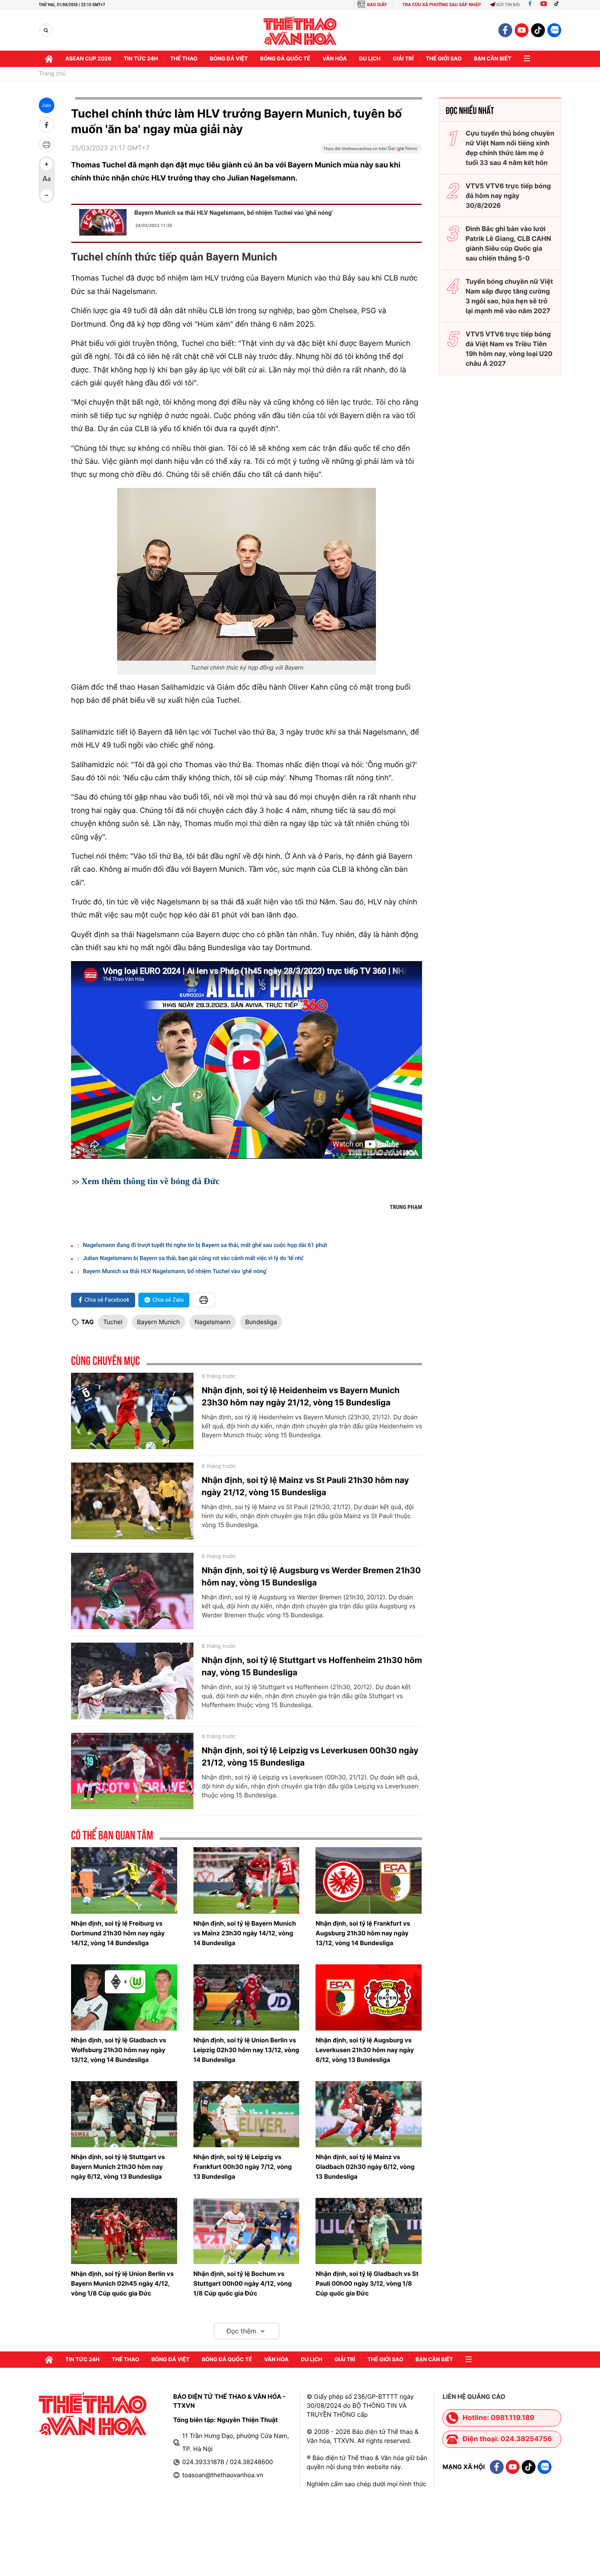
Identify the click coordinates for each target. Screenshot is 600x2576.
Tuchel (113, 1322)
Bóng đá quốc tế (285, 59)
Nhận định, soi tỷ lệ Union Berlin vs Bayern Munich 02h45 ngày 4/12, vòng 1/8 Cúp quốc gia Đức (122, 2283)
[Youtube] (544, 5)
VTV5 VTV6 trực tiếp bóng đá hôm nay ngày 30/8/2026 (508, 196)
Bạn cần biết (493, 59)
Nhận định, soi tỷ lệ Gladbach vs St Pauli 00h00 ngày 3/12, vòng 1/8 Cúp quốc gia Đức (367, 2283)
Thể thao (184, 59)
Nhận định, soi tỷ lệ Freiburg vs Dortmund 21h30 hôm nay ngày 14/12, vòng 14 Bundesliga (118, 1933)
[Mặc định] (47, 180)
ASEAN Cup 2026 (88, 59)
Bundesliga (261, 1322)
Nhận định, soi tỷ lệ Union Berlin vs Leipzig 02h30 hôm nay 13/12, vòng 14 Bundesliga (246, 2050)
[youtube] (522, 30)
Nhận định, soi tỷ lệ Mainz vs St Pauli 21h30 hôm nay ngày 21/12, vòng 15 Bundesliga (305, 1486)
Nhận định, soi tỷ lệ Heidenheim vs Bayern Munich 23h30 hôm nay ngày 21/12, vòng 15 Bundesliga (301, 1396)
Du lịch (370, 59)
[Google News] (371, 151)
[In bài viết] (47, 145)
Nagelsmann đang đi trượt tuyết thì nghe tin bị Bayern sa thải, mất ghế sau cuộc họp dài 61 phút (205, 1245)
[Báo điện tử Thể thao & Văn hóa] (300, 30)
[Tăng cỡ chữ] (47, 164)
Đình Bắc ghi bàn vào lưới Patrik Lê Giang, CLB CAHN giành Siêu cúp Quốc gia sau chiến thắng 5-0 (508, 243)
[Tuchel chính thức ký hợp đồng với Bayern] (247, 574)
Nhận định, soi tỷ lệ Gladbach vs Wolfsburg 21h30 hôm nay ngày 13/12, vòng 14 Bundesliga (119, 2050)
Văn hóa (335, 59)
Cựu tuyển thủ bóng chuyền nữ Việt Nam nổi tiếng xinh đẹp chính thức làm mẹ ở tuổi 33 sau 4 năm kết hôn (510, 148)
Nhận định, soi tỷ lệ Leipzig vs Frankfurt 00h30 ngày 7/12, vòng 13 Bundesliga (243, 2167)
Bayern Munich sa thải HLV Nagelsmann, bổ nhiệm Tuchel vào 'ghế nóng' (233, 213)
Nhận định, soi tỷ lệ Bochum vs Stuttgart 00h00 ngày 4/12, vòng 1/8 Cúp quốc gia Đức (243, 2283)
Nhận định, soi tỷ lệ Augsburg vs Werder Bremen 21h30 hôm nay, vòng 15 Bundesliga (311, 1576)
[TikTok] (558, 5)
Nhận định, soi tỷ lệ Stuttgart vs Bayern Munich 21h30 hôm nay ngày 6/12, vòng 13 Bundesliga (118, 2167)
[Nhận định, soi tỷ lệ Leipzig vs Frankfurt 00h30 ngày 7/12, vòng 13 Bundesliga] (247, 2114)
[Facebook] (530, 5)
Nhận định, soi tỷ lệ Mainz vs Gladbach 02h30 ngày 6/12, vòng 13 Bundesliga (365, 2167)
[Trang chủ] (49, 59)
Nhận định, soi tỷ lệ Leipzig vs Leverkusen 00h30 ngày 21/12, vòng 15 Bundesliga (310, 1757)
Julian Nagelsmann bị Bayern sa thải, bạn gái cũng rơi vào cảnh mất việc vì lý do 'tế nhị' (193, 1258)
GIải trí (403, 59)
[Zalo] (554, 30)
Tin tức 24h (141, 59)
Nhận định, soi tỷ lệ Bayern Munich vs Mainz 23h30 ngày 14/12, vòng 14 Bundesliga (245, 1933)
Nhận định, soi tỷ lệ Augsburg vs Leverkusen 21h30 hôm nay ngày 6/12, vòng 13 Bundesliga (365, 2050)
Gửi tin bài (508, 5)
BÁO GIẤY (377, 5)
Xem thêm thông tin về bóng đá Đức (150, 1181)
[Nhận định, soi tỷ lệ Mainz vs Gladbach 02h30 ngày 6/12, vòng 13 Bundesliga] (369, 2114)
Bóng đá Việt (229, 59)
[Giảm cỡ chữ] (47, 195)
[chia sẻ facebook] (47, 125)
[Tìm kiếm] (46, 30)
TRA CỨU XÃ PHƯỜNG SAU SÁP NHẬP (442, 5)
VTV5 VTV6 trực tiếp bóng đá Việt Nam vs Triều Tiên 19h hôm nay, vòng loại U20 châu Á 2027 (509, 349)
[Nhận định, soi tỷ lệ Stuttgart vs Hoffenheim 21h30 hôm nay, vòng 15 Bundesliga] (132, 1681)
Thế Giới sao (444, 59)
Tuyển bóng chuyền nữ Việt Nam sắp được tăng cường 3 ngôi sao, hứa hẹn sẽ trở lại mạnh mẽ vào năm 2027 (509, 296)
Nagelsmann (213, 1322)
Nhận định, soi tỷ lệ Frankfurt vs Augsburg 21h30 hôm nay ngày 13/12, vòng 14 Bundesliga (363, 1933)
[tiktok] (538, 30)
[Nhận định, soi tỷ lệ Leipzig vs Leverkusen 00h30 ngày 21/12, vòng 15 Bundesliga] (132, 1771)
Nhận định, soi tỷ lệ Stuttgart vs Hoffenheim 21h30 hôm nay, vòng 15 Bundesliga (312, 1666)
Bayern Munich (159, 1322)
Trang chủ (52, 74)
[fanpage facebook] (505, 30)
